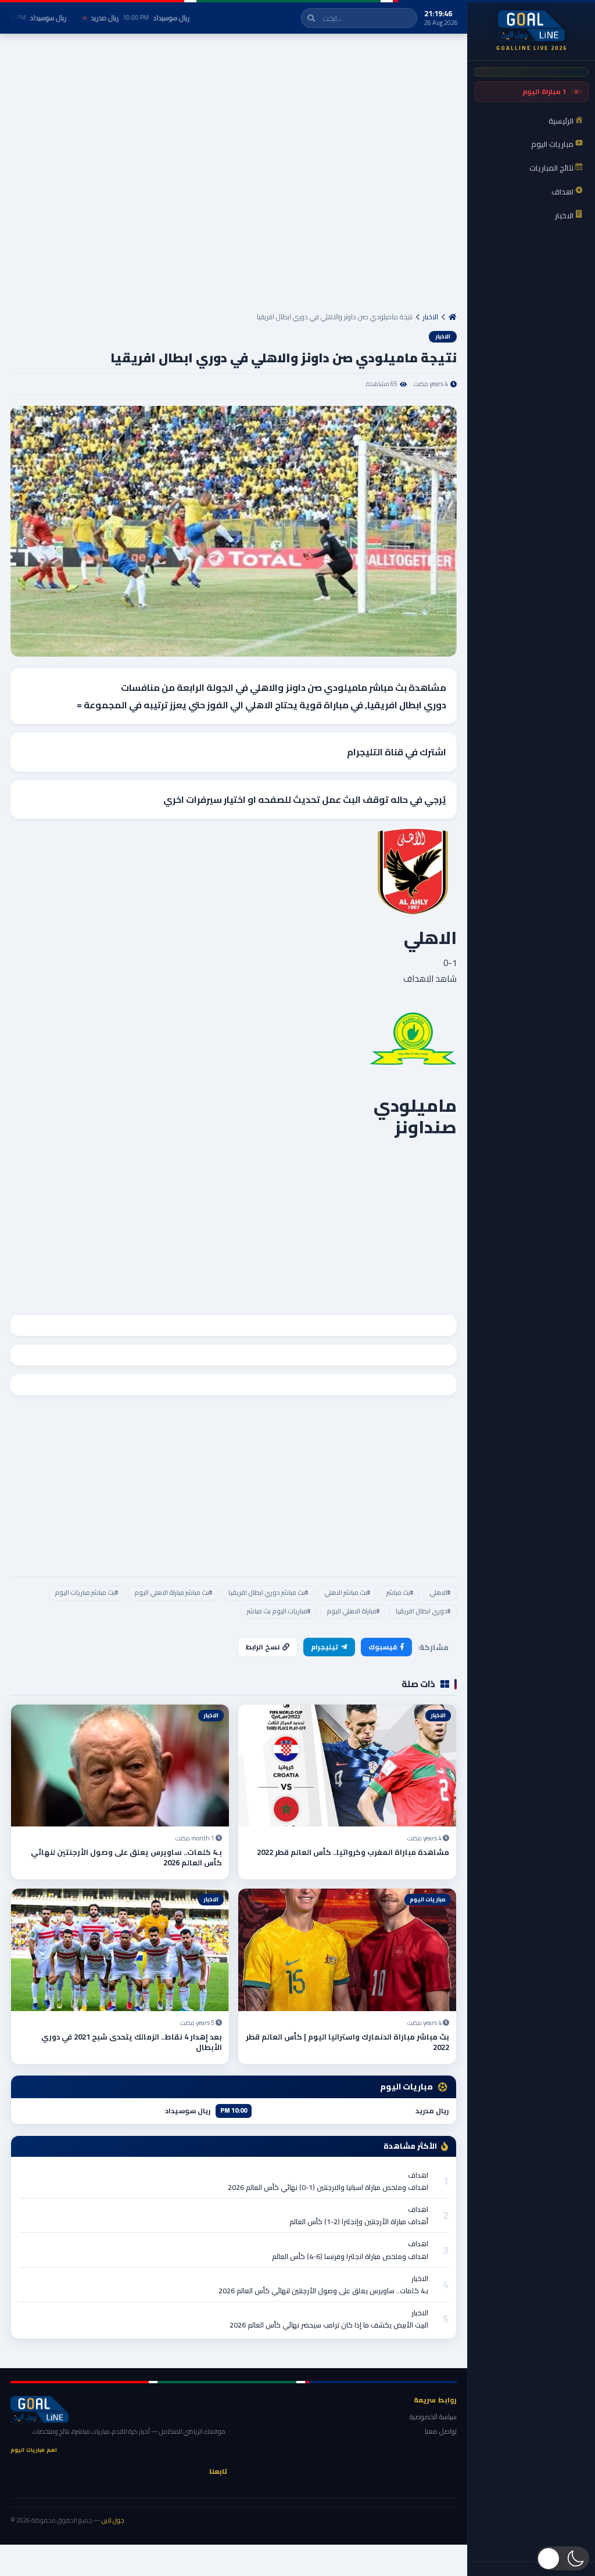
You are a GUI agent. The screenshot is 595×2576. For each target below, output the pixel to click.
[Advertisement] (234, 178)
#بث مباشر (400, 1593)
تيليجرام (325, 1647)
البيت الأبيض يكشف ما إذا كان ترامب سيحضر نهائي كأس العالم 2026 (329, 2325)
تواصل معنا (441, 2431)
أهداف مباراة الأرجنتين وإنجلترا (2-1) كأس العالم (359, 2222)
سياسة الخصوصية (433, 2417)
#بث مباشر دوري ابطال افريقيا (268, 1593)
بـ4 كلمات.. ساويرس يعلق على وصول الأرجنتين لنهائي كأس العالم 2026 (126, 1857)
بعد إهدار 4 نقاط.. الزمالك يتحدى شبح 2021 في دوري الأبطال (132, 2042)
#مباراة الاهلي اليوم (353, 1611)
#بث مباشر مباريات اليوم (86, 1593)
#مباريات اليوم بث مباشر (279, 1611)
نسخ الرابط (263, 1647)
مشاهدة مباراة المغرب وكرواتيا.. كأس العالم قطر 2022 (353, 1852)
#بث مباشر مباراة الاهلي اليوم (173, 1593)
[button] (563, 2558)
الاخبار (431, 317)
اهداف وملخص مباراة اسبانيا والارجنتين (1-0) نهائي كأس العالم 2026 (328, 2187)
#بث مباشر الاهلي (347, 1593)
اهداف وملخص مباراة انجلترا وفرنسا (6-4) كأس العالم (350, 2256)
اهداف (418, 2175)
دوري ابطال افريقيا (407, 705)
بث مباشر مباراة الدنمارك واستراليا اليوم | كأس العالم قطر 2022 (347, 2042)
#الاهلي (440, 1593)
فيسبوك (383, 1647)
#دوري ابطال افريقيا (423, 1611)
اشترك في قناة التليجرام (397, 752)
